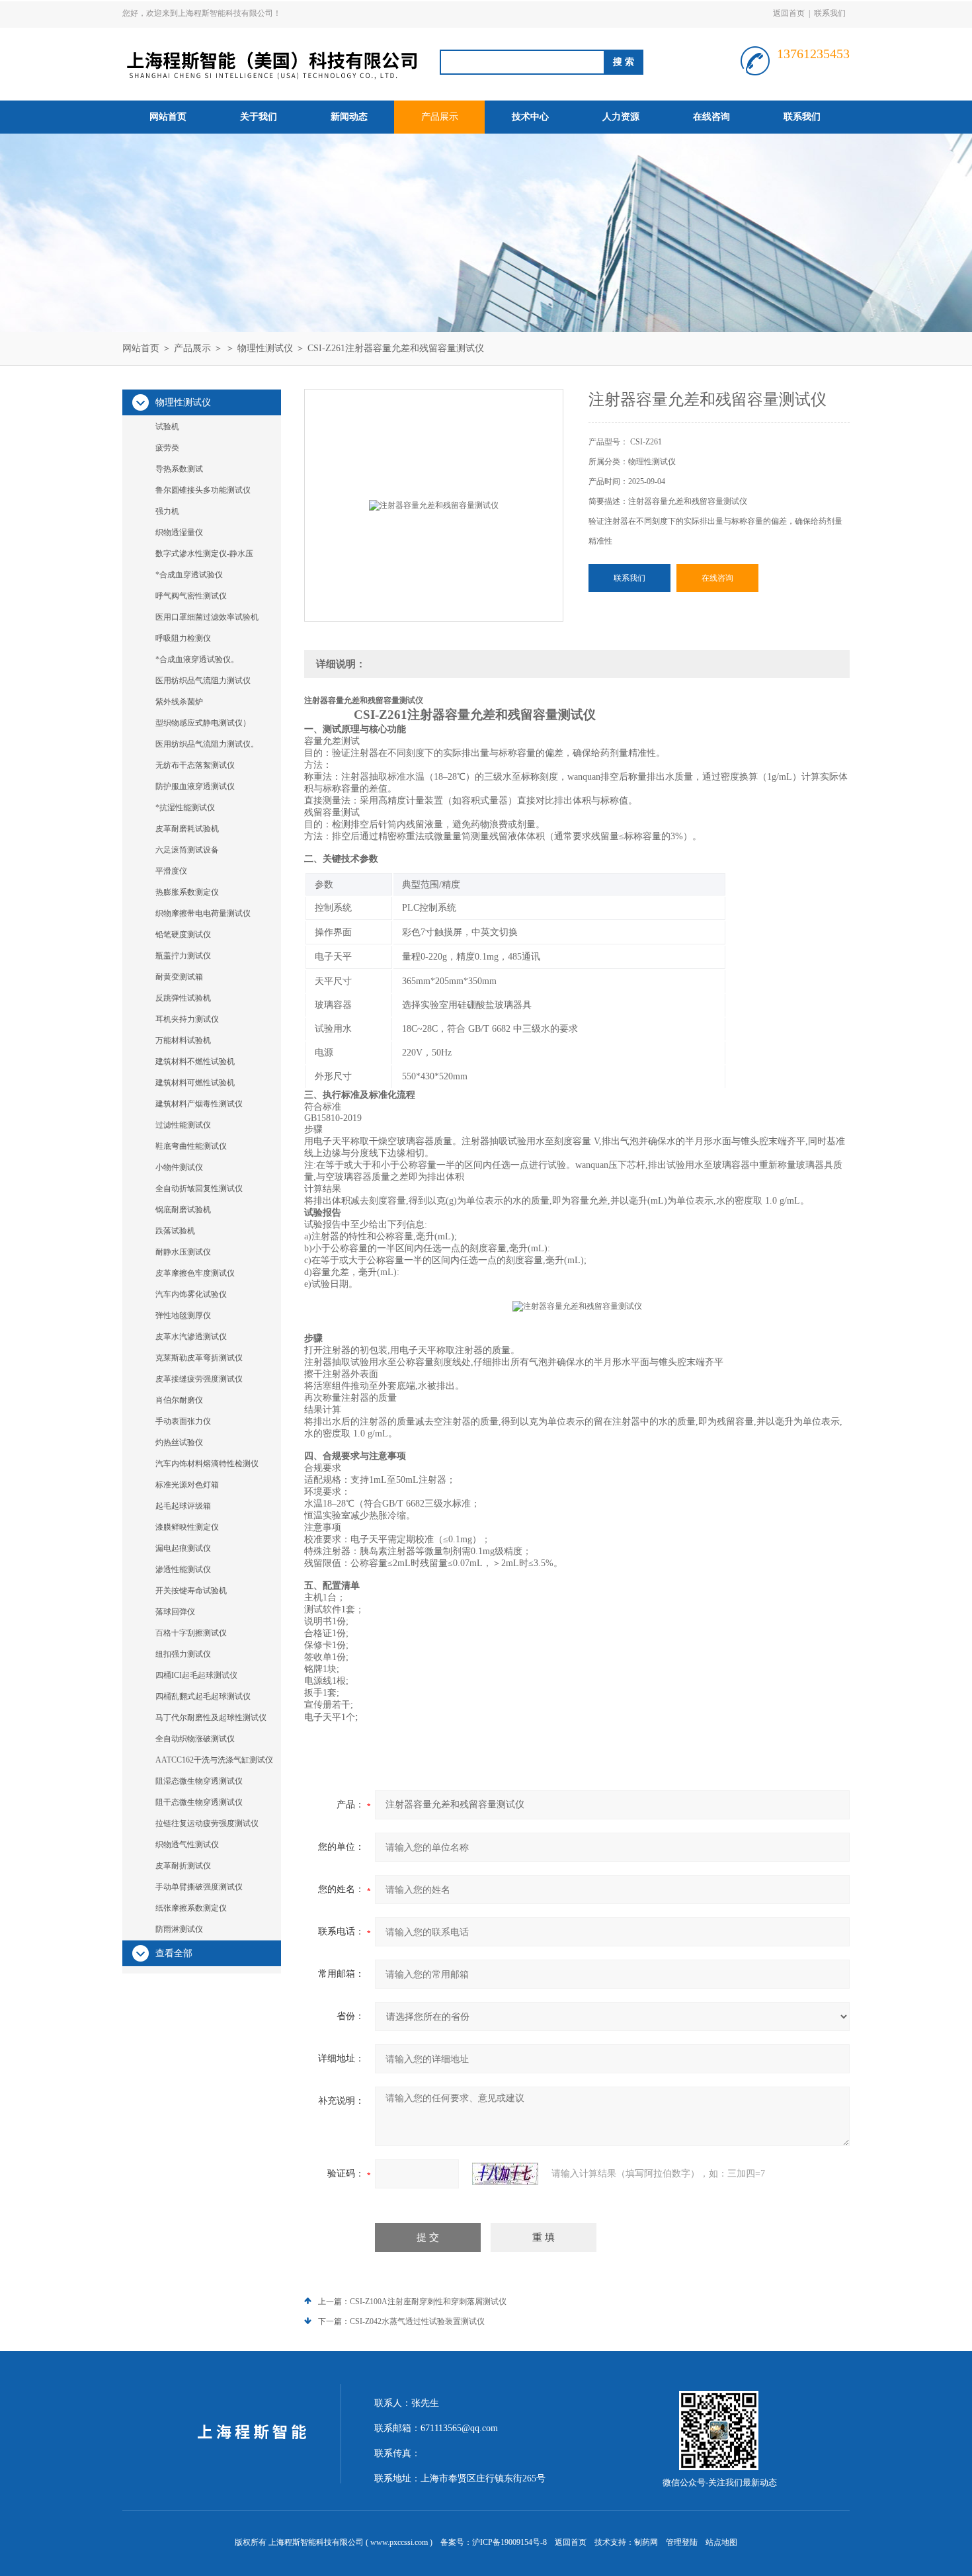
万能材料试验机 (183, 1040)
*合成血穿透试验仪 (189, 575)
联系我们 (830, 13)
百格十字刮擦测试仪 (191, 1633)
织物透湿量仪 (179, 532)
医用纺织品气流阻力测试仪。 (207, 744)
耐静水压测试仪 (183, 1252)
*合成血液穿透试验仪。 (197, 659)
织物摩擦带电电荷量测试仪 (203, 913)
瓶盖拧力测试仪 (183, 956)
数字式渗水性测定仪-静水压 (204, 554)
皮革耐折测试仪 (183, 1866)
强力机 (167, 511)
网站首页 (168, 117)
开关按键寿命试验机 (191, 1591)
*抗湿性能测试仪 (185, 808)
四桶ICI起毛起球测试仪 (196, 1675)
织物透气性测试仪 (187, 1845)
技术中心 (530, 117)
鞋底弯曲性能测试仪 (191, 1146)
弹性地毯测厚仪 (183, 1315)
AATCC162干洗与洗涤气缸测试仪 (214, 1760)
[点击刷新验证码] (505, 2174)
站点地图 (721, 2542)
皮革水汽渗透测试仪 (191, 1337)
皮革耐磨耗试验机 (187, 829)
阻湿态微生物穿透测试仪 (199, 1781)
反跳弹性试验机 (183, 998)
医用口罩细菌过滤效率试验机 (207, 617)
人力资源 (621, 117)
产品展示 (440, 117)
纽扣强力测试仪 (183, 1654)
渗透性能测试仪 (183, 1569)
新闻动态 (349, 117)
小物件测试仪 (179, 1167)
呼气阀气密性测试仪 (191, 596)
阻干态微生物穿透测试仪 (199, 1802)
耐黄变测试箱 (179, 977)
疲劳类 (167, 448)
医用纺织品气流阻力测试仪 (203, 681)
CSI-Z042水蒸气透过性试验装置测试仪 (417, 2321)
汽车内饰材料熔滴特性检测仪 (207, 1464)
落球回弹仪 (175, 1612)
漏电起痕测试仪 (183, 1548)
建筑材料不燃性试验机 (195, 1061)
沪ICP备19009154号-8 (509, 2542)
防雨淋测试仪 (179, 1929)
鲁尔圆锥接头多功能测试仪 (203, 490)
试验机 (167, 427)
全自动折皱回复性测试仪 (199, 1188)
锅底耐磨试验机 (183, 1210)
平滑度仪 (171, 871)
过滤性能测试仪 (183, 1125)
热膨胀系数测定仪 (187, 892)
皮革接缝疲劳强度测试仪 (199, 1379)
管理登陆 (682, 2542)
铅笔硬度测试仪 (183, 935)
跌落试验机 (175, 1231)
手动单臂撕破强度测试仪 (199, 1887)
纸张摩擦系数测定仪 (191, 1908)
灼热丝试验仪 (179, 1442)
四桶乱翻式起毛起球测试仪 (203, 1696)
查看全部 (174, 1953)
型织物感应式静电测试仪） (203, 723)
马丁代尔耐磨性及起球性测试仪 (211, 1718)
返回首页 (789, 13)
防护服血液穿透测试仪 (195, 786)
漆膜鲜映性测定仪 (187, 1527)
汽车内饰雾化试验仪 (191, 1294)
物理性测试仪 (265, 348)
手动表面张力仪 (183, 1421)
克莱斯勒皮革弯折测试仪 (199, 1358)
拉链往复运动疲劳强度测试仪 (207, 1823)
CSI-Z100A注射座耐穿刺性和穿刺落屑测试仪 (428, 2302)
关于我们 (259, 117)
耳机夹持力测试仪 (187, 1019)
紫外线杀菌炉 (179, 702)
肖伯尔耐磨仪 (179, 1400)
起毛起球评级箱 (183, 1506)
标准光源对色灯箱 (187, 1485)
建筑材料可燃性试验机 (195, 1083)
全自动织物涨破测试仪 (195, 1739)
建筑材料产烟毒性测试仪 (199, 1104)
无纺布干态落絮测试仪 (195, 765)
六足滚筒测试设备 (187, 850)
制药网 (646, 2542)
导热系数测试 (179, 469)
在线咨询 (711, 117)
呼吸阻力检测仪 (183, 638)
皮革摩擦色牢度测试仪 (195, 1273)
